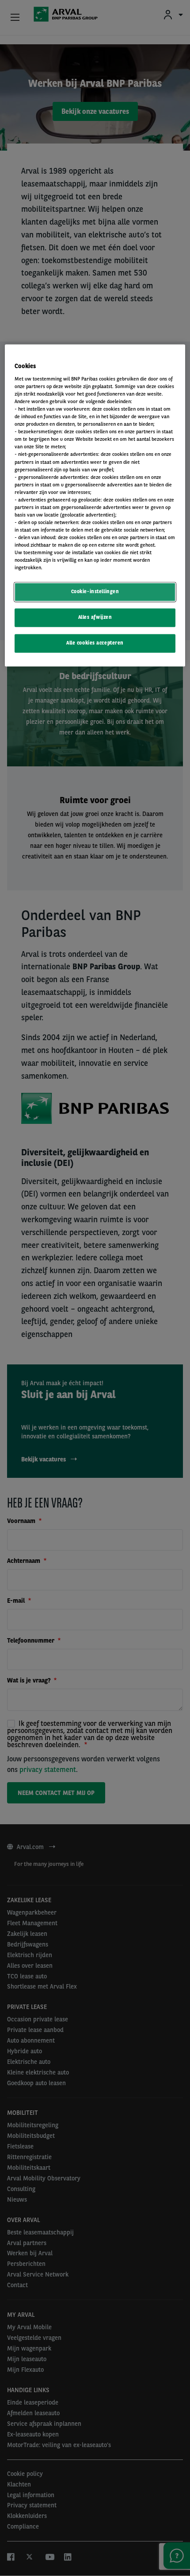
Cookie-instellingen (95, 592)
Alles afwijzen (95, 618)
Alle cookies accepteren (95, 643)
